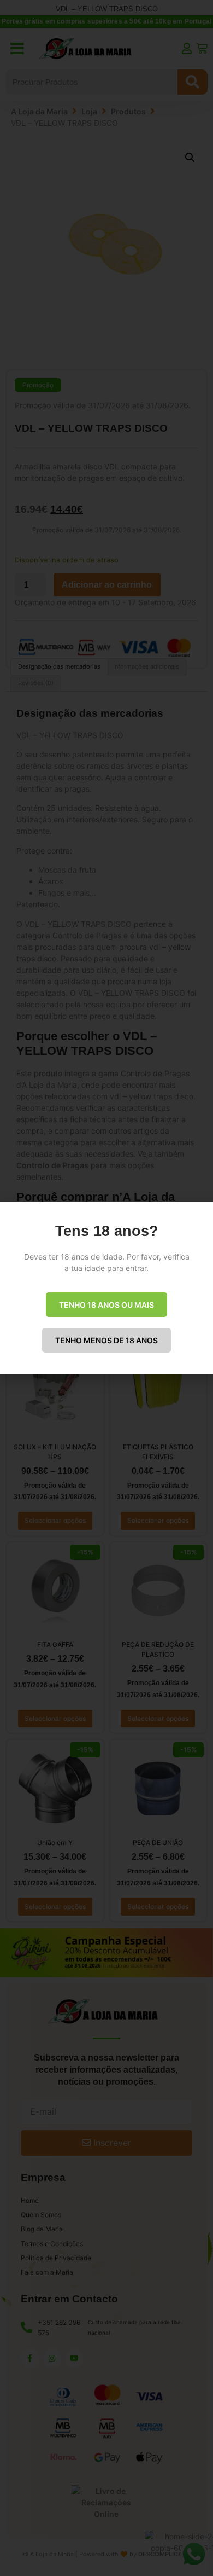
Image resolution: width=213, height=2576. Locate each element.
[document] (106, 1288)
